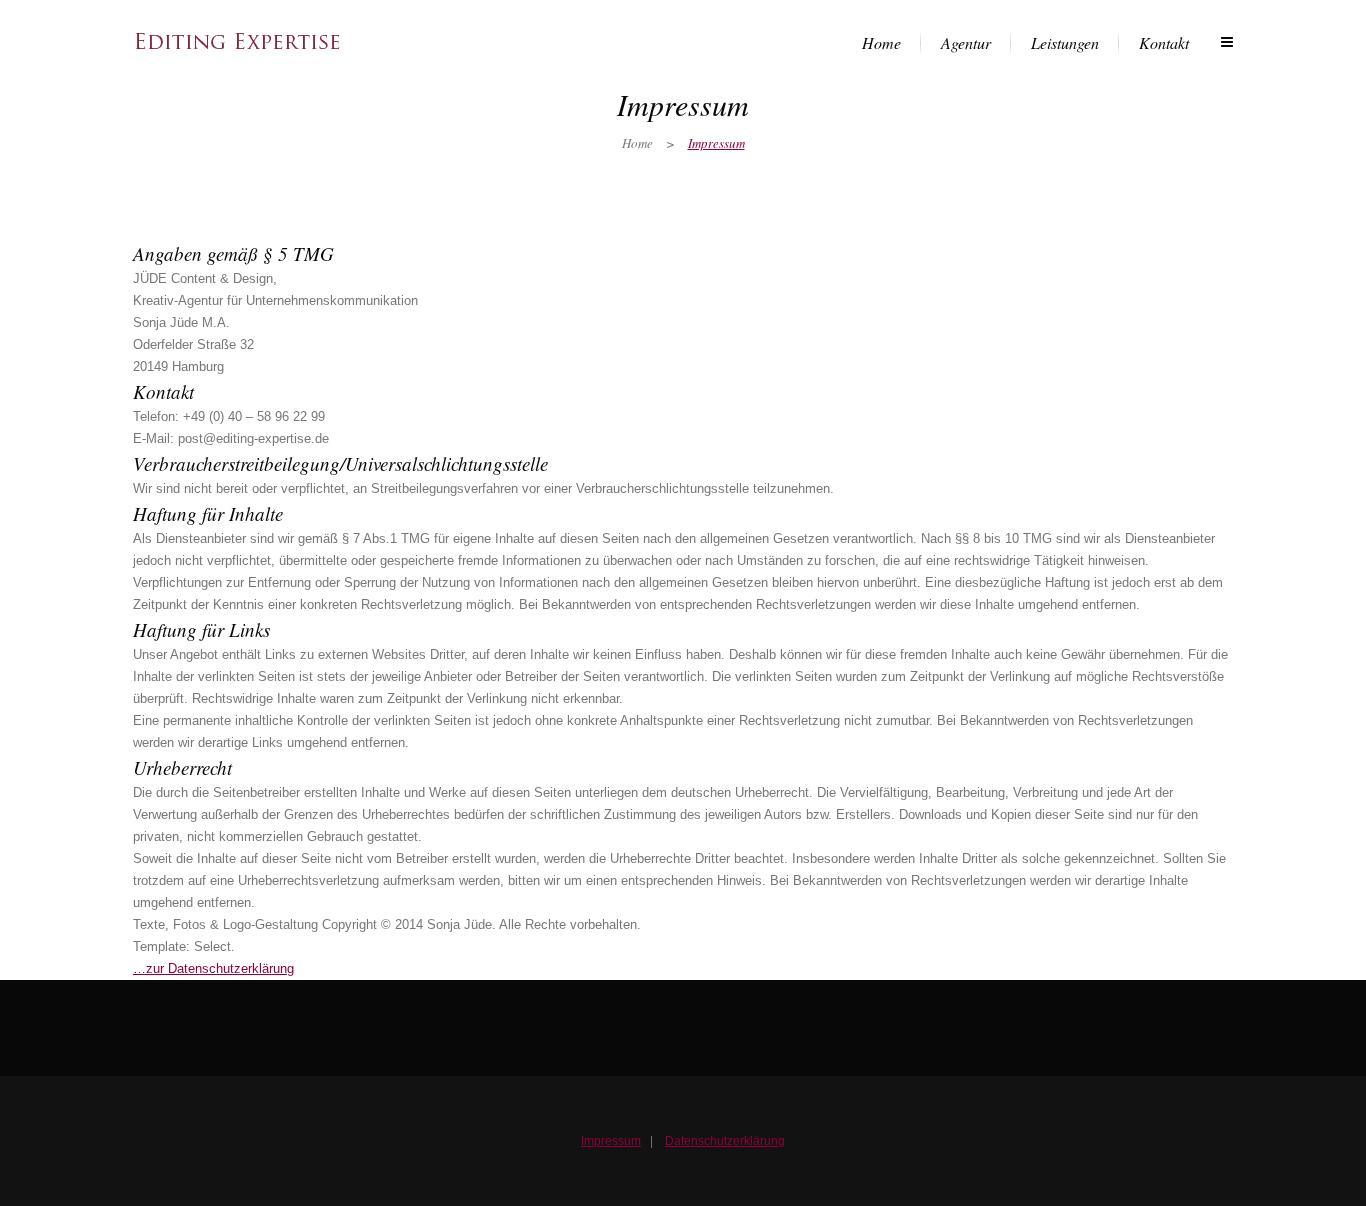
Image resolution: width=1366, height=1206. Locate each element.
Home (637, 143)
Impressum (611, 1141)
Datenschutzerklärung (725, 1141)
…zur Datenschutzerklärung (213, 968)
